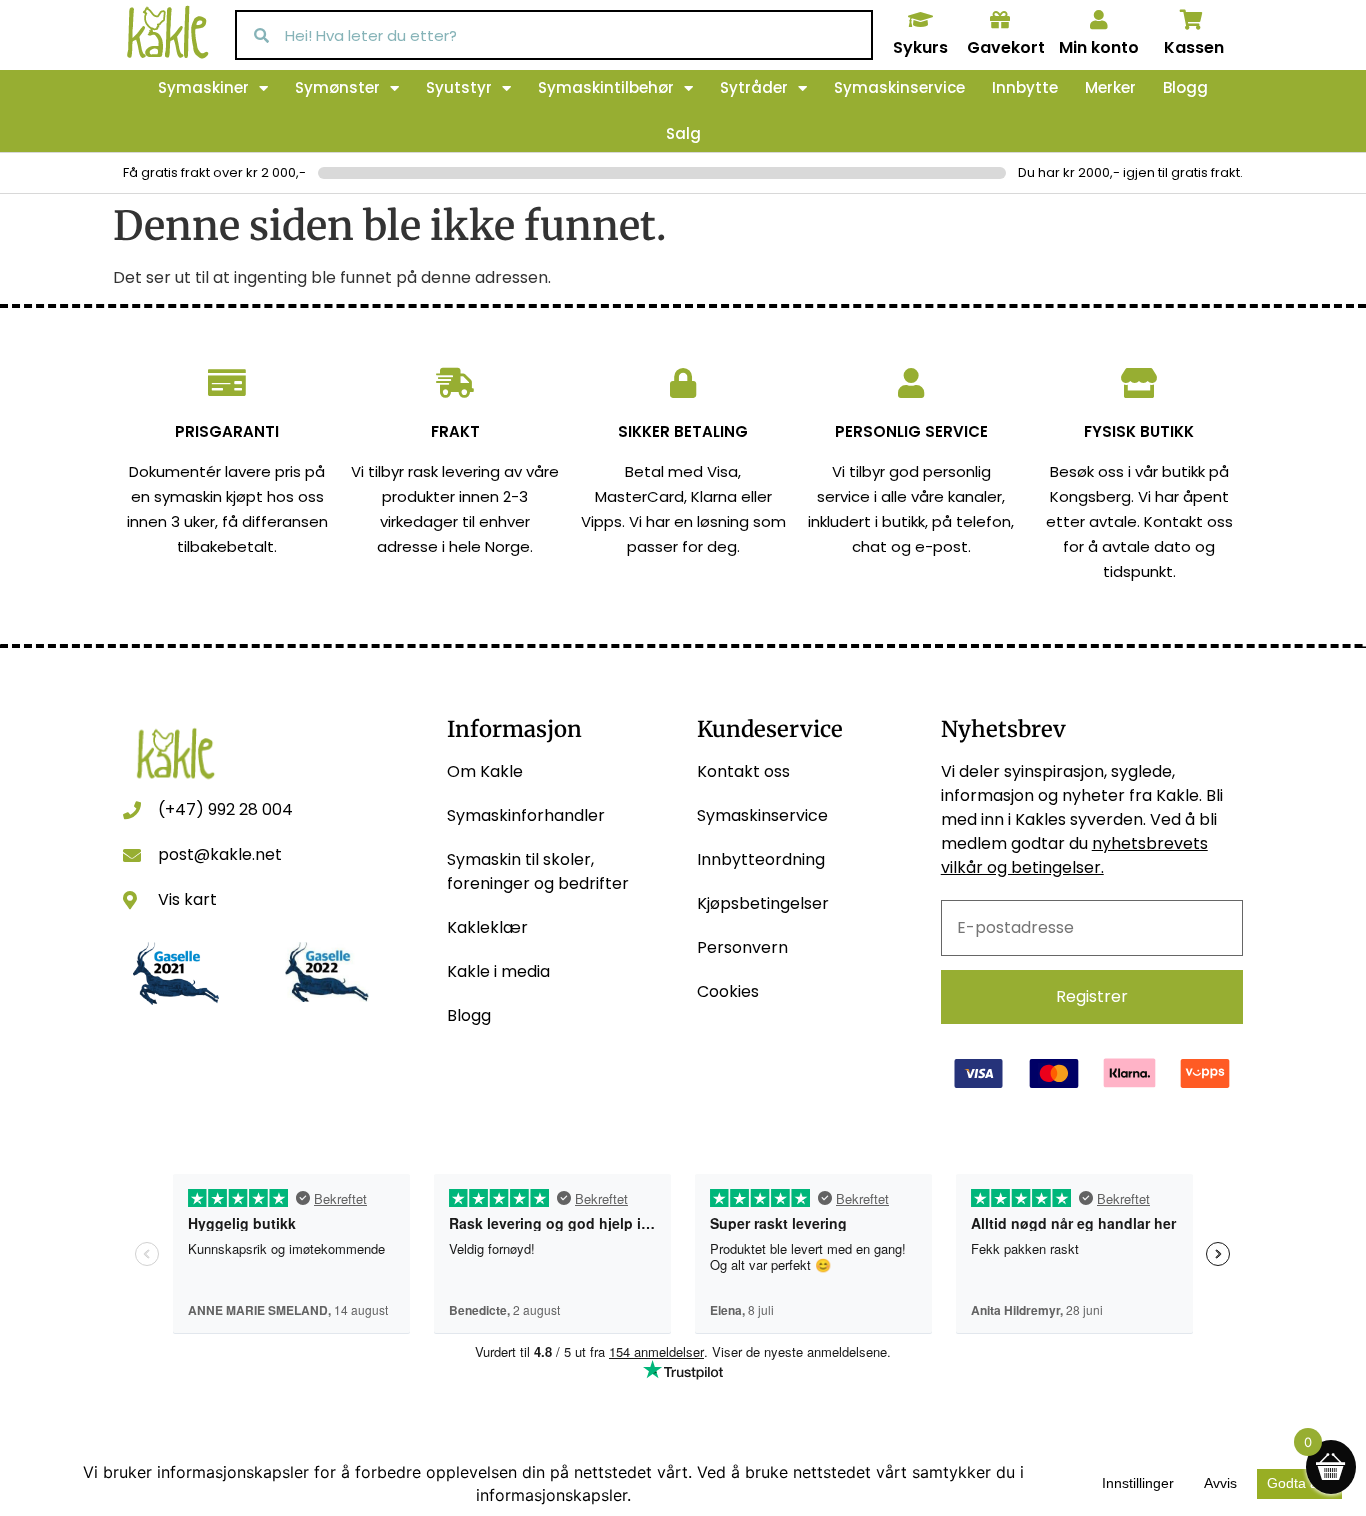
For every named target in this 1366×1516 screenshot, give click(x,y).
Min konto (1099, 47)
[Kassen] (1192, 20)
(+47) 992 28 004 (225, 809)
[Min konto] (1099, 20)
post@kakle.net (220, 854)
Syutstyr (459, 87)
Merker (1110, 87)
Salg (683, 133)
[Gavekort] (1000, 20)
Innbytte (1025, 87)
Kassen (1194, 47)
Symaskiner (203, 87)
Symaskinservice (899, 87)
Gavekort (1006, 47)
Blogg (1185, 87)
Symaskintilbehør (606, 87)
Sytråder (754, 87)
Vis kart (187, 899)
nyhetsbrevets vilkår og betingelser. (1074, 855)
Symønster (337, 87)
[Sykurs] (920, 20)
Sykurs (920, 47)
